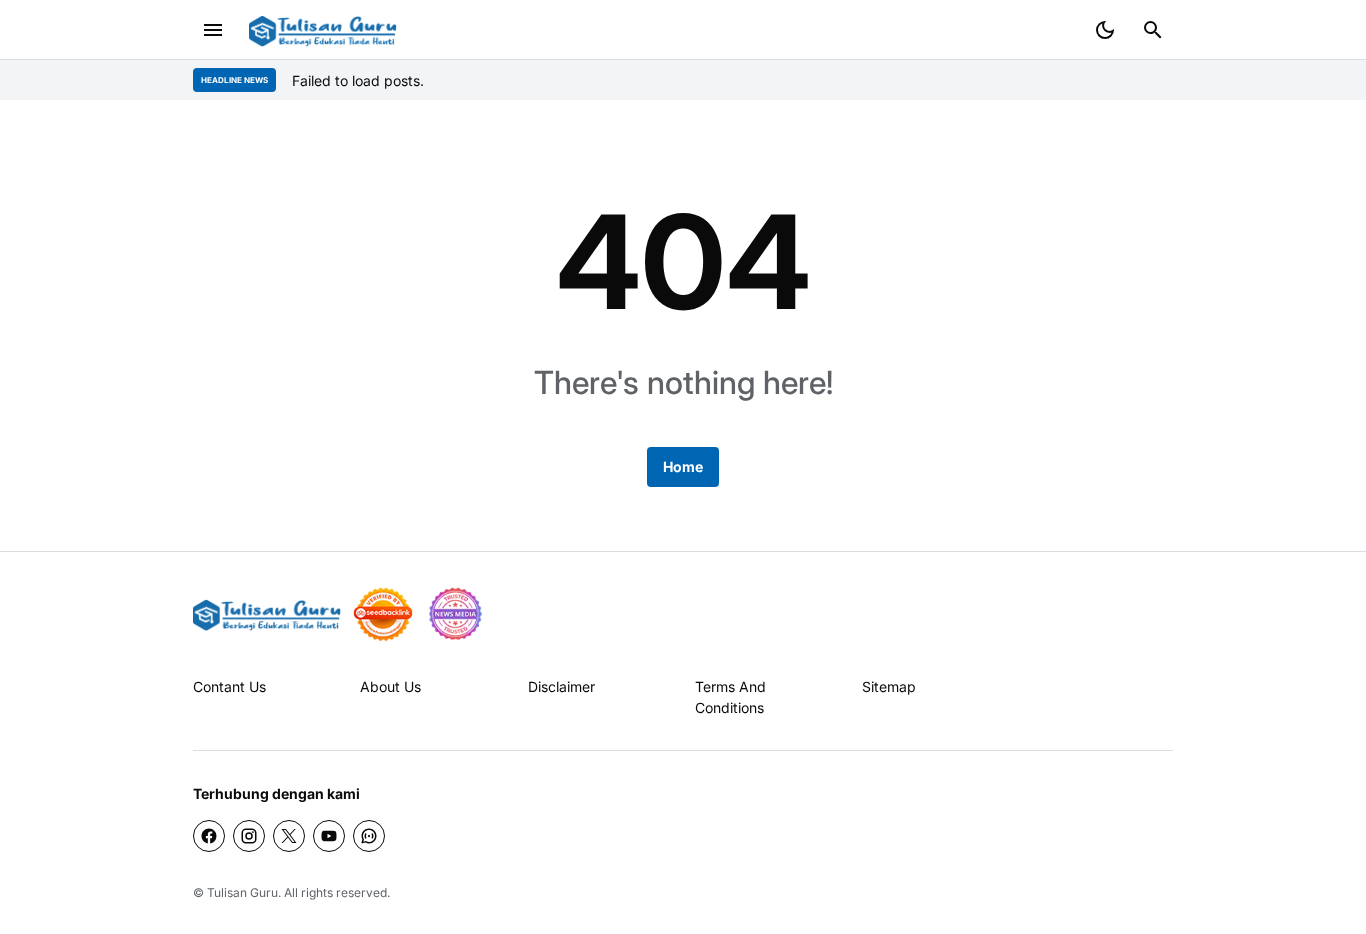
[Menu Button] (213, 30)
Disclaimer (561, 686)
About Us (390, 686)
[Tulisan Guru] (323, 30)
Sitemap (889, 686)
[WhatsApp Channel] (369, 836)
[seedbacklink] (383, 614)
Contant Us (229, 686)
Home (683, 466)
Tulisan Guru (242, 892)
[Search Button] (1153, 30)
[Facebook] (209, 836)
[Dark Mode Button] (1105, 30)
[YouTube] (329, 836)
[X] (289, 836)
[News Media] (455, 614)
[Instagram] (249, 836)
